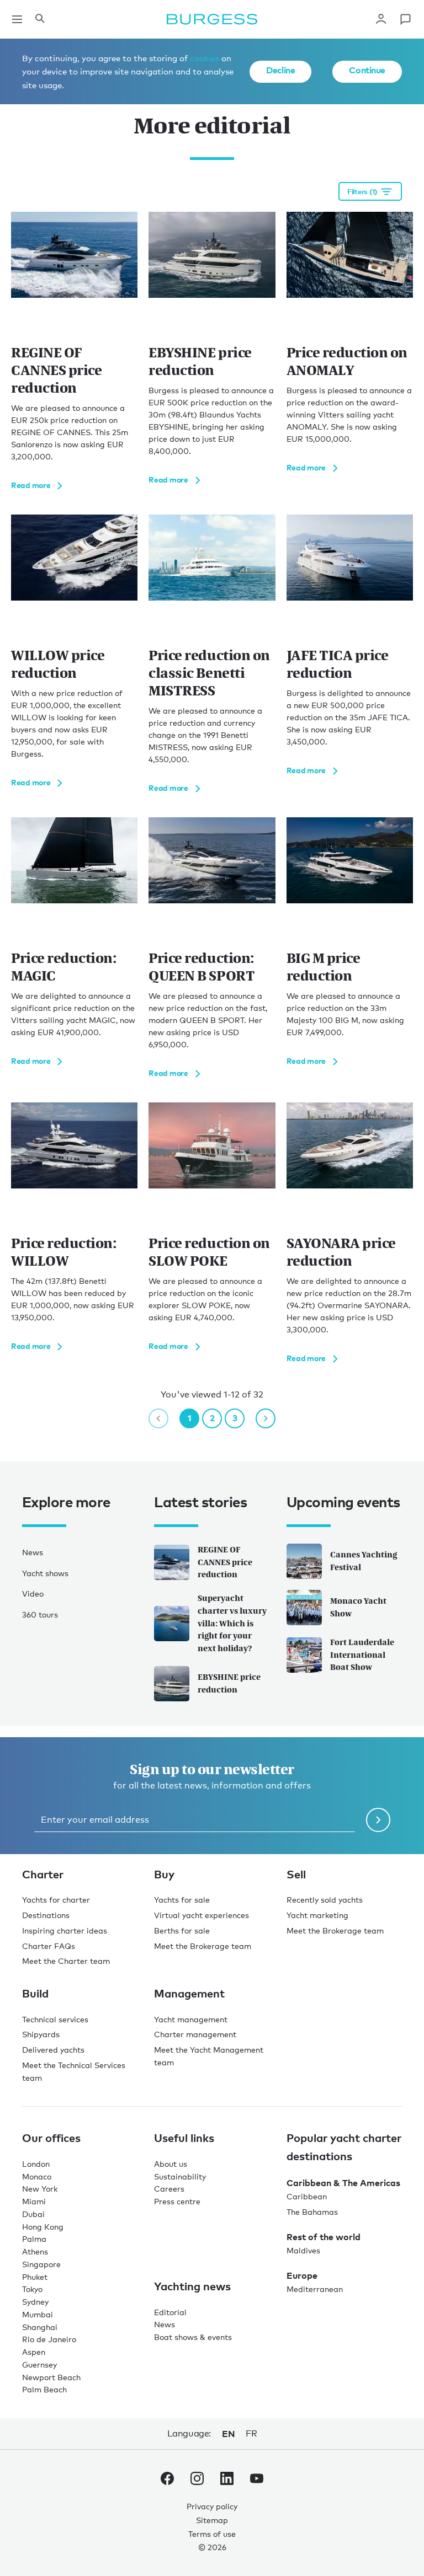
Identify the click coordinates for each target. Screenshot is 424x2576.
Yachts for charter (56, 1900)
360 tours (40, 1614)
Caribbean (307, 2196)
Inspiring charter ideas (65, 1930)
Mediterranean (315, 2289)
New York (40, 2189)
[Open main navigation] (17, 19)
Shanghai (40, 2327)
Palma (34, 2239)
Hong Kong (43, 2227)
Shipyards (41, 2034)
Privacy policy (212, 2506)
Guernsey (39, 2365)
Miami (34, 2201)
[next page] (266, 1418)
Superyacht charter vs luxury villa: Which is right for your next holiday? (232, 1623)
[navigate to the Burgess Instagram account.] (197, 2481)
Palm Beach (44, 2389)
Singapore (41, 2264)
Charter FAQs (49, 1946)
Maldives (303, 2250)
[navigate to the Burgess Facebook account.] (167, 2481)
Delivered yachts (53, 2050)
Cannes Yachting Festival (364, 1561)
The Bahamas (312, 2212)
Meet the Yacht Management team (209, 2056)
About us (171, 2164)
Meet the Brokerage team (203, 1946)
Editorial (170, 2312)
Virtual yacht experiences (202, 1915)
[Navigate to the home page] (212, 19)
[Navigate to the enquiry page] (405, 19)
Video (33, 1594)
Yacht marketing (317, 1915)
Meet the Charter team (66, 1961)
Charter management (195, 2034)
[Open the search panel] (40, 19)
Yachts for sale (182, 1900)
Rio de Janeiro (49, 2339)
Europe (302, 2275)
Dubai (33, 2214)
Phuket (35, 2277)
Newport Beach (51, 2377)
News (33, 1552)
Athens (35, 2251)
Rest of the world (324, 2237)
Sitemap (212, 2520)
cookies (205, 58)
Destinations (46, 1915)
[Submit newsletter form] (378, 1820)
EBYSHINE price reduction (229, 1683)
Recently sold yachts (325, 1900)
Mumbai (38, 2314)
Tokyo (32, 2289)
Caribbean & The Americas (343, 2183)
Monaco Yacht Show (358, 1607)
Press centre (177, 2201)
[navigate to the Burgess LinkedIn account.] (227, 2481)
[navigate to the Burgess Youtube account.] (257, 2481)
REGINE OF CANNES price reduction (225, 1562)
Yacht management (191, 2019)
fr (251, 2433)
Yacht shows (45, 1573)
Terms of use (212, 2534)
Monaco (37, 2176)
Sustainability (180, 2176)
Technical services (55, 2019)
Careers (169, 2189)
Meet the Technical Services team (74, 2071)
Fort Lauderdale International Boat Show (362, 1655)
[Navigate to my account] (381, 19)
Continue (367, 70)
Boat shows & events (193, 2337)
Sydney (35, 2302)
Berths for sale (182, 1930)
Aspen (34, 2352)
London (36, 2164)
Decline (280, 70)
